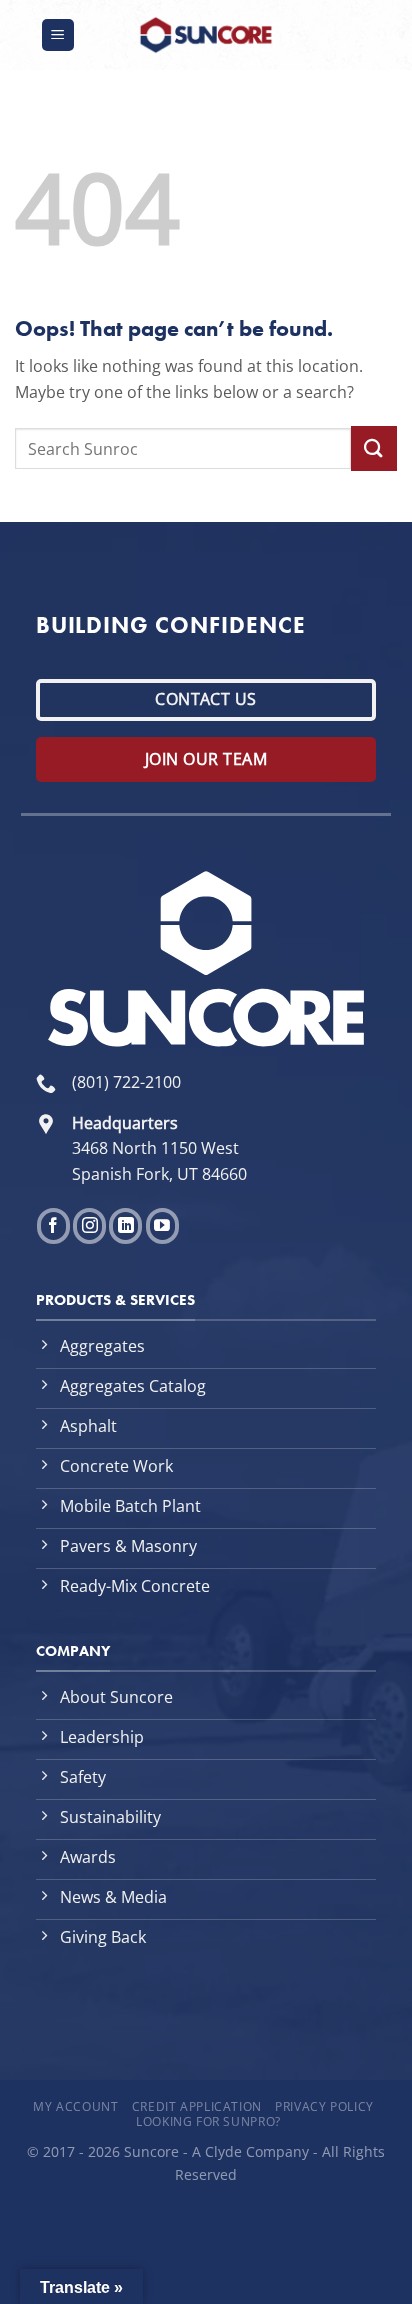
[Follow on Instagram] (89, 1226)
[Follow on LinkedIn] (125, 1226)
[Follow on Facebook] (53, 1226)
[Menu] (58, 35)
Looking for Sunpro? (208, 2121)
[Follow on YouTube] (162, 1226)
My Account (75, 2106)
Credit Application (197, 2106)
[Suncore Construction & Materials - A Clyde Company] (206, 35)
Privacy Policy (324, 2106)
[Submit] (374, 448)
